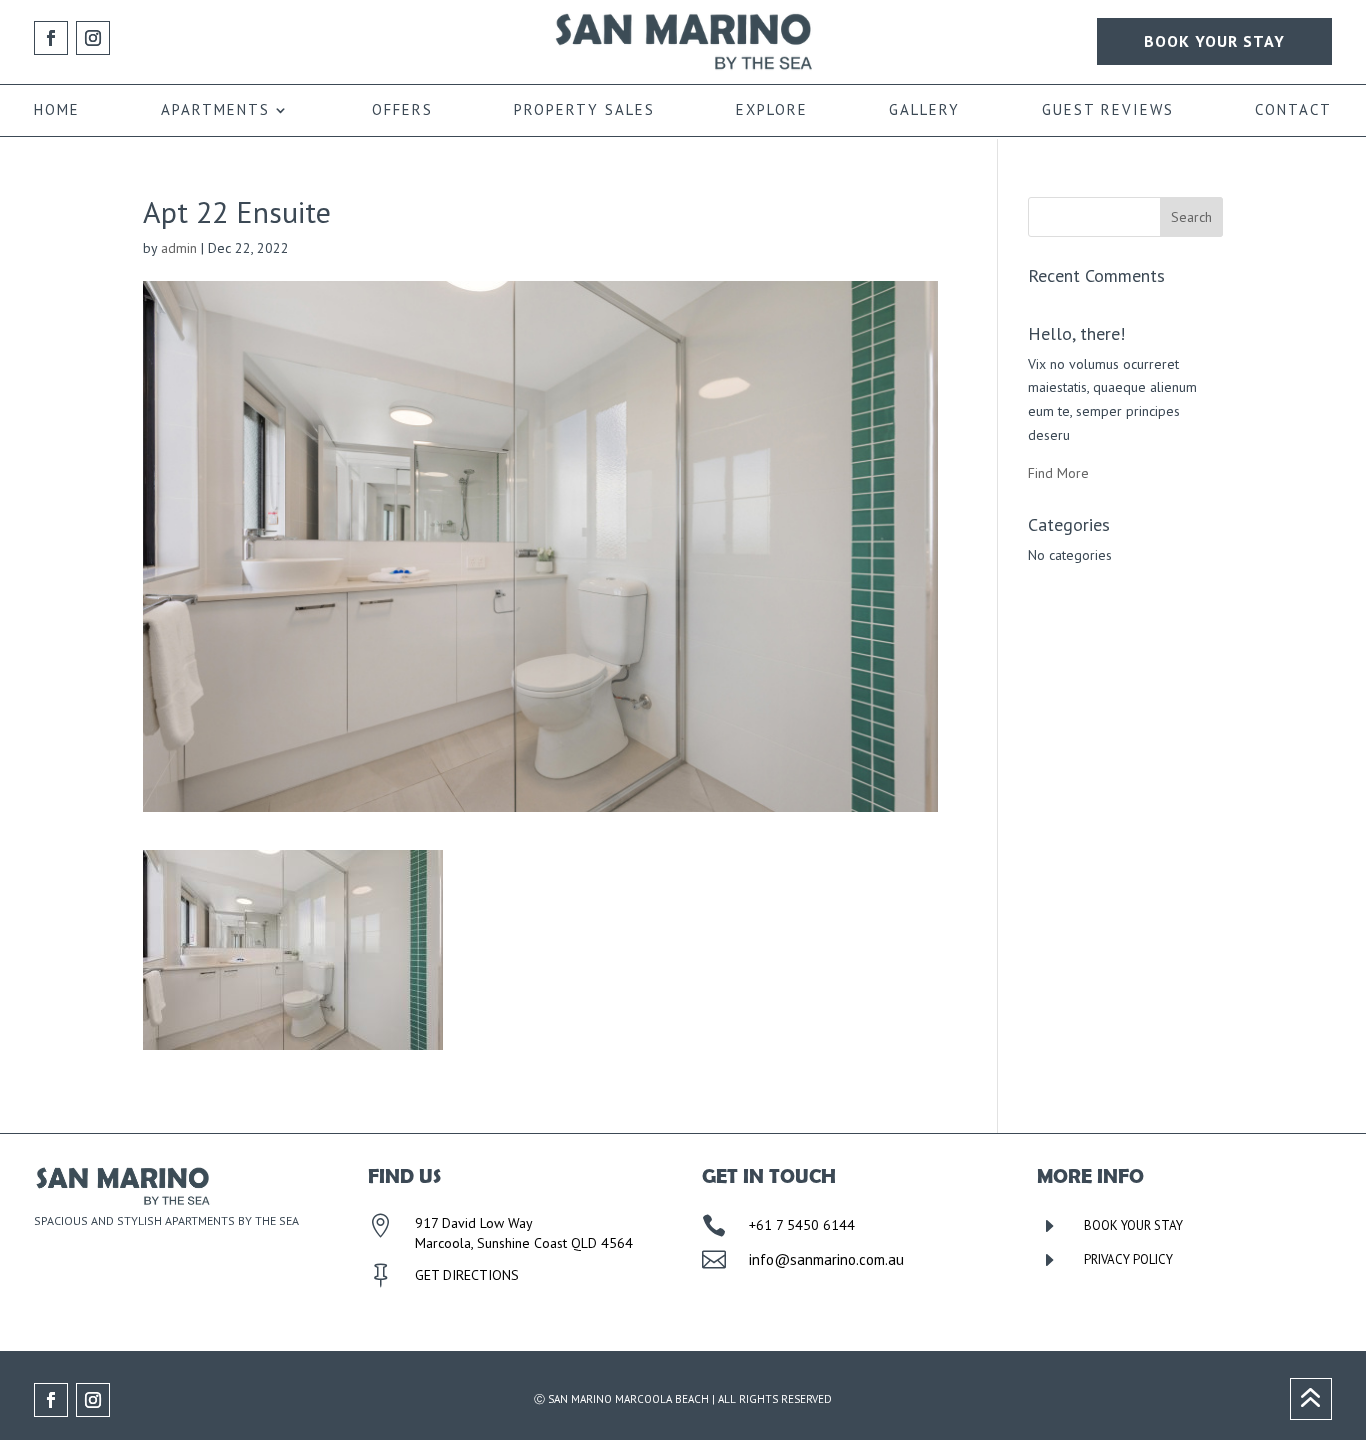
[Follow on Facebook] (51, 38)
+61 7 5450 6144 (802, 1225)
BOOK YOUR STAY (1214, 41)
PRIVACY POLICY (1128, 1259)
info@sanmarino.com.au (826, 1259)
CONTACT (1293, 111)
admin (179, 248)
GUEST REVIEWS (1108, 111)
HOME (57, 111)
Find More (1058, 473)
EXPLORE (772, 111)
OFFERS (402, 111)
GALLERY (924, 111)
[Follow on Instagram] (93, 38)
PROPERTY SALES (584, 111)
